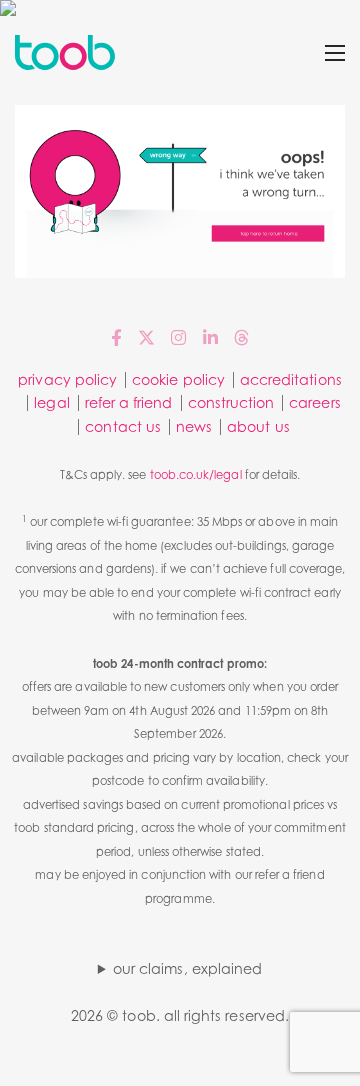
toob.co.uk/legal (196, 475)
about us (258, 426)
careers (314, 402)
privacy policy (67, 379)
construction (231, 402)
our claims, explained (187, 968)
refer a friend (129, 402)
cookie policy (178, 379)
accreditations (291, 379)
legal (51, 402)
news (194, 426)
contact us (123, 426)
